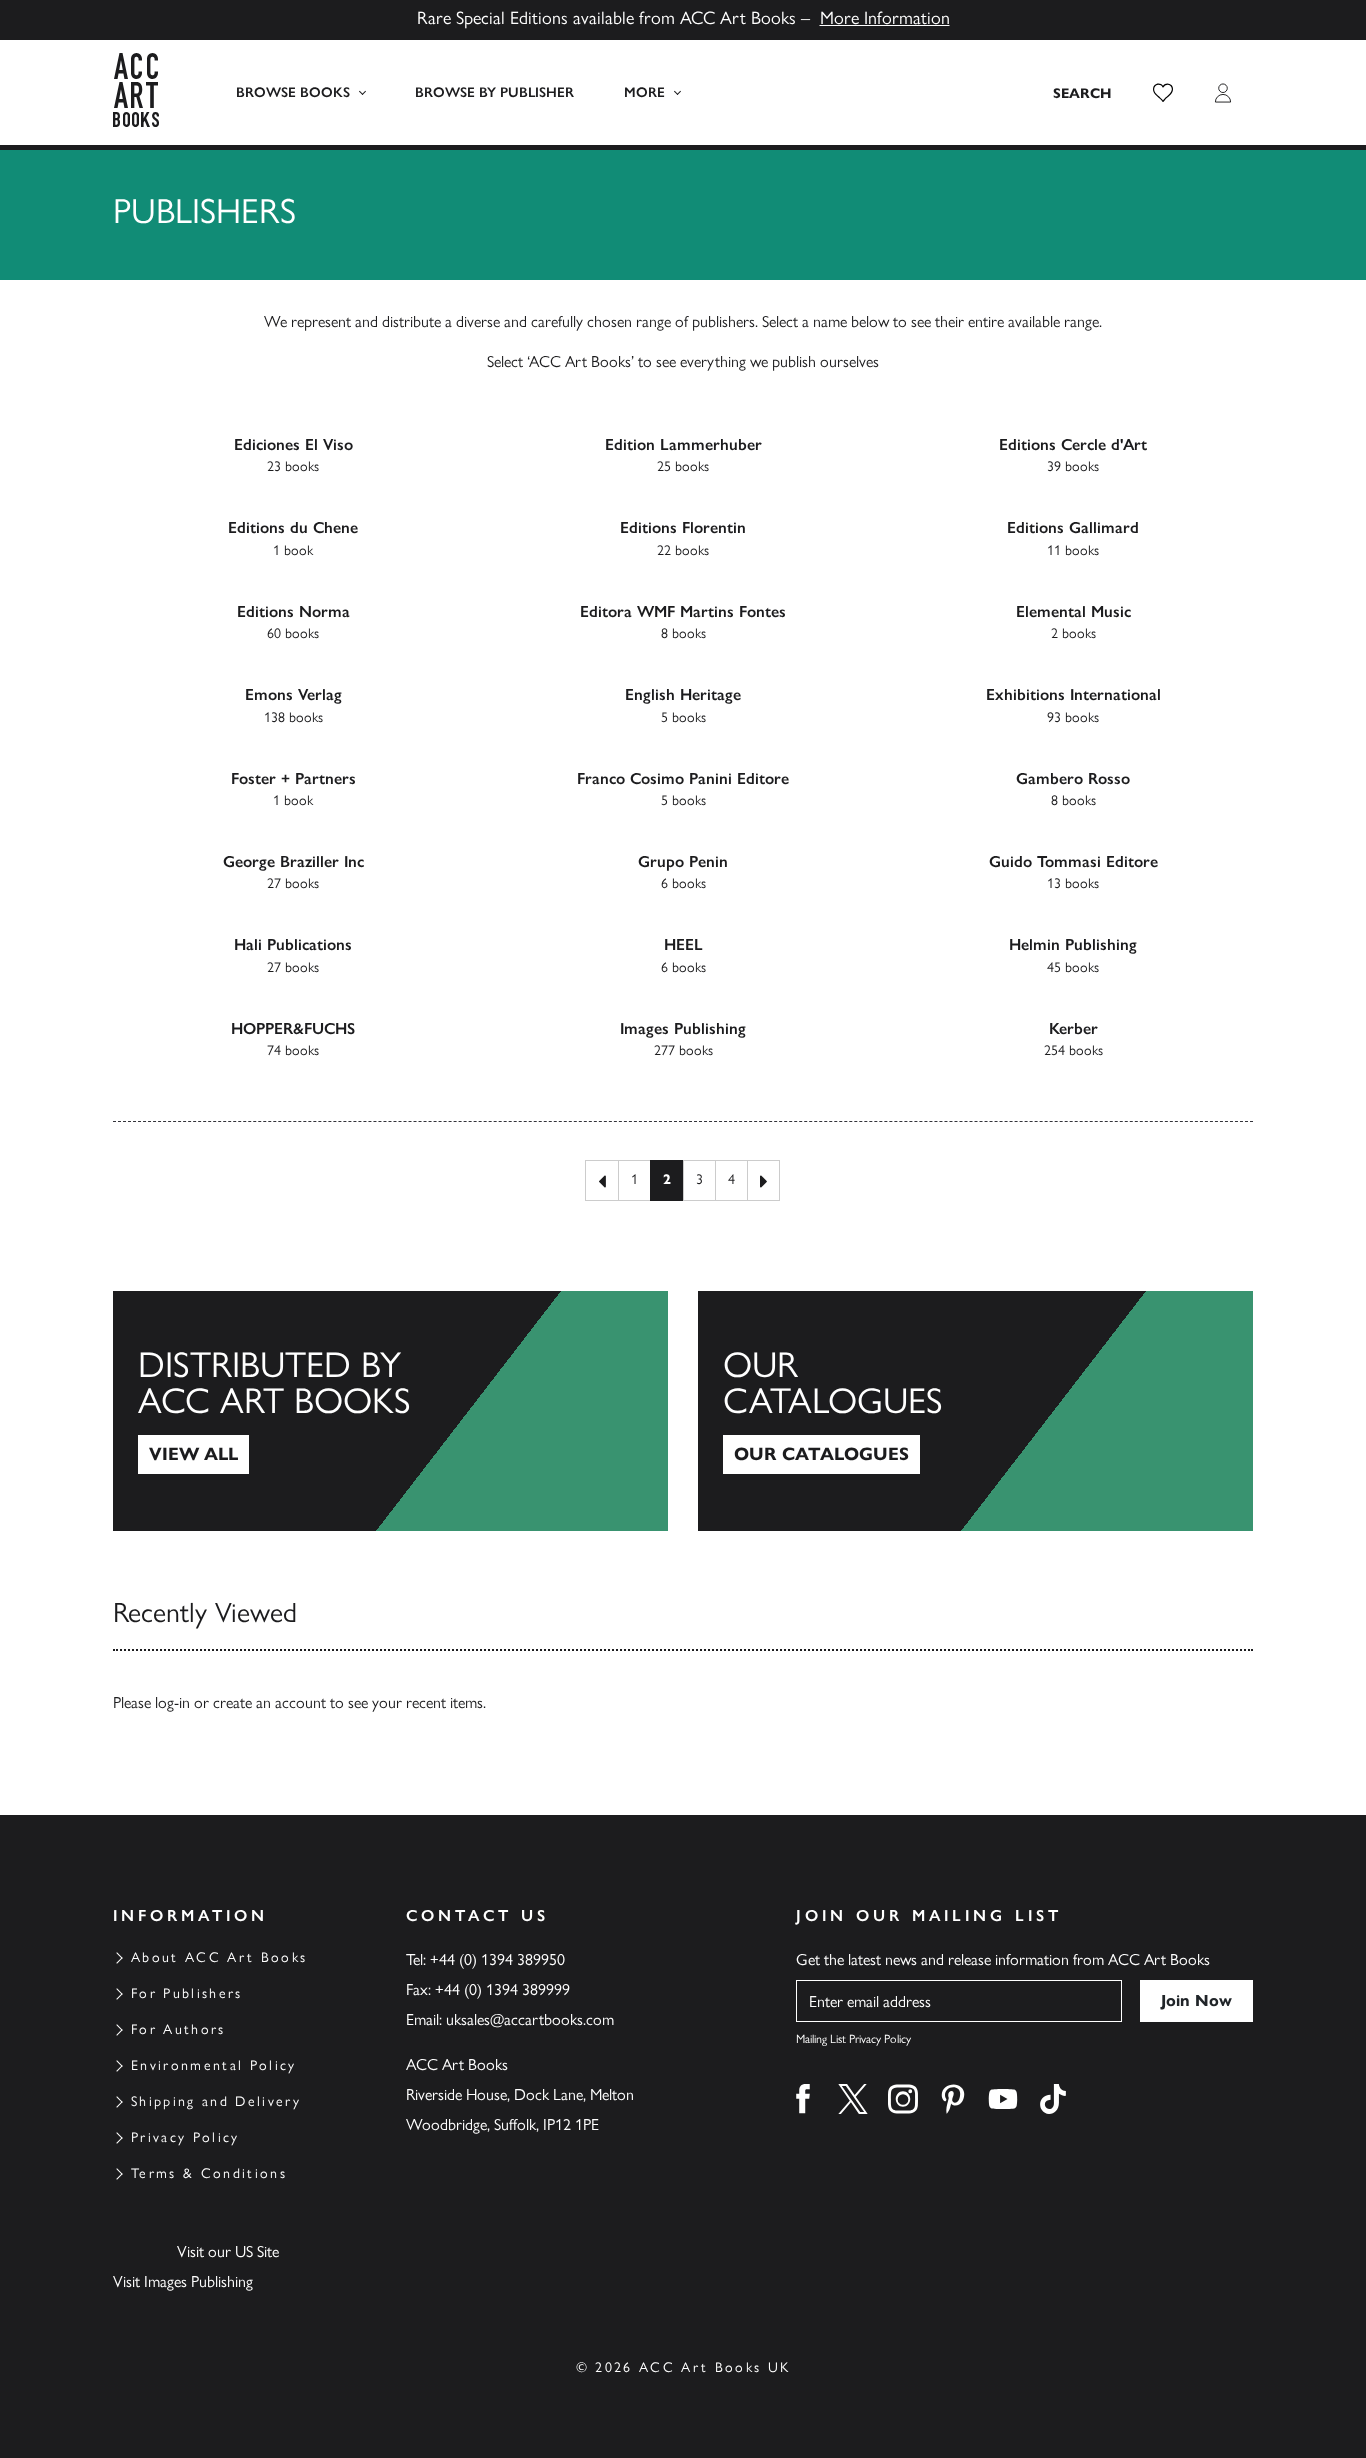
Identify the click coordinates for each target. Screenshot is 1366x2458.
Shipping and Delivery (216, 2101)
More (644, 92)
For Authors (178, 2029)
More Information (885, 18)
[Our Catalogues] (975, 1411)
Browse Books (293, 92)
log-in (172, 1702)
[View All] (390, 1411)
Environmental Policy (214, 2065)
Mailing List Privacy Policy (853, 2039)
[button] (1163, 93)
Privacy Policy (185, 2137)
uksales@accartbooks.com (530, 2019)
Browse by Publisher (494, 92)
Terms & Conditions (209, 2173)
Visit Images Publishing (183, 2281)
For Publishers (187, 1993)
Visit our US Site (228, 2251)
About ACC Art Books (219, 1957)
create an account (269, 1702)
